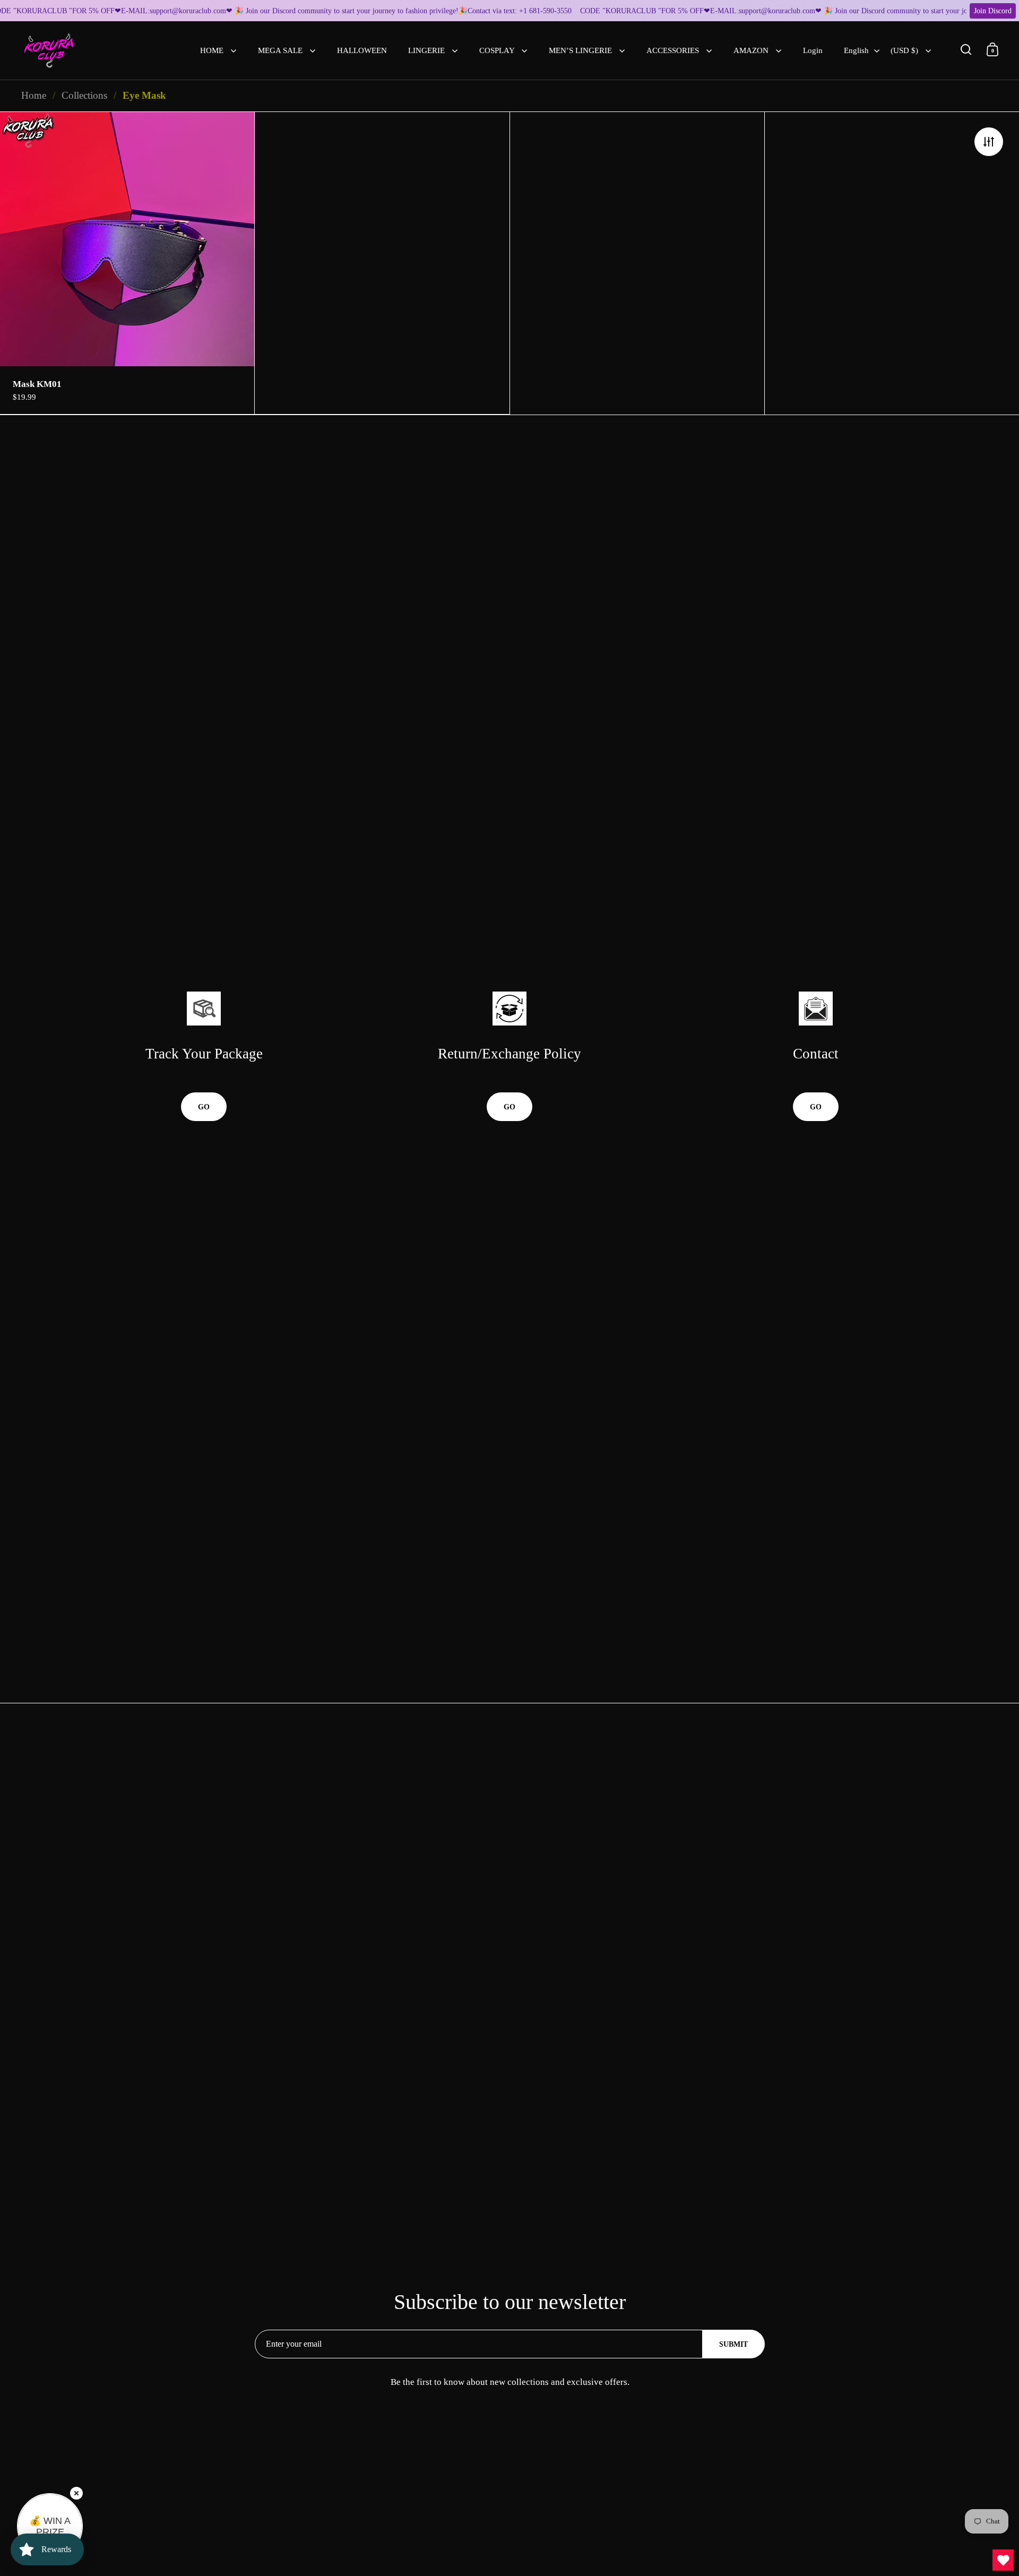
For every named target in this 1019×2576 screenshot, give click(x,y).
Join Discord (993, 11)
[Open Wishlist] (1003, 2560)
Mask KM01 (127, 263)
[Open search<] (966, 49)
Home (34, 95)
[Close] (76, 2493)
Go (204, 1107)
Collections (84, 95)
